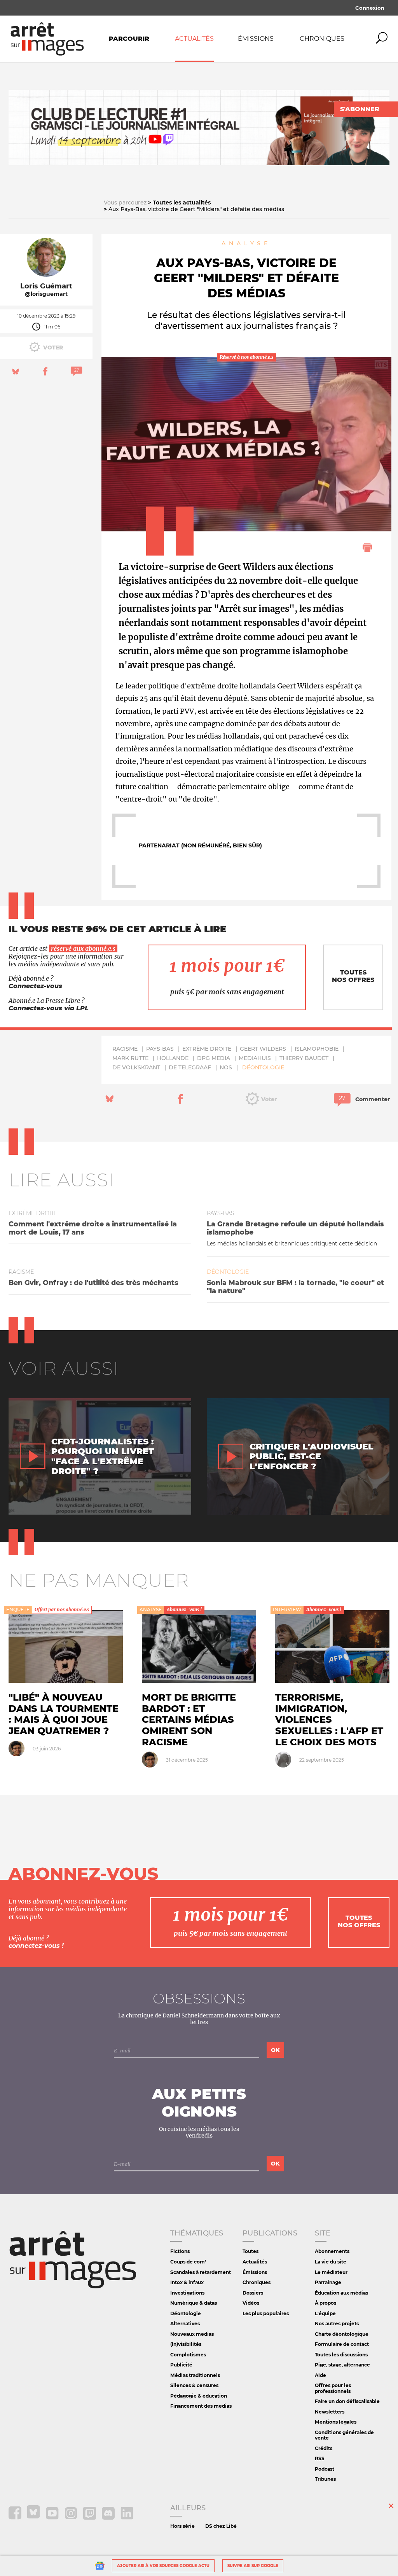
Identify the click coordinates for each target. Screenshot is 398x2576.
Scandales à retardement (201, 2272)
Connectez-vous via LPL (49, 1008)
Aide (320, 2375)
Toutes (250, 2251)
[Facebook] (16, 2518)
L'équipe (325, 2313)
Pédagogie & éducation (199, 2396)
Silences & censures (194, 2385)
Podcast (325, 2469)
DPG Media (214, 1058)
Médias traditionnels (195, 2375)
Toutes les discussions (341, 2355)
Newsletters (330, 2412)
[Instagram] (72, 2518)
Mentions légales (336, 2422)
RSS (320, 2458)
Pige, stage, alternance (342, 2365)
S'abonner (360, 109)
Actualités (194, 39)
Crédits (324, 2448)
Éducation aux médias (341, 2293)
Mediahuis (255, 1058)
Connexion (370, 8)
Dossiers (253, 2293)
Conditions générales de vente (344, 2435)
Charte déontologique (342, 2334)
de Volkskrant (136, 1067)
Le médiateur (331, 2272)
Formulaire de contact (342, 2344)
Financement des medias (201, 2406)
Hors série (182, 2526)
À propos (326, 2303)
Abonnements (332, 2251)
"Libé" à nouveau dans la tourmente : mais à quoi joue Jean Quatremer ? (64, 1714)
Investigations (187, 2293)
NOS (226, 1067)
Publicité (181, 2365)
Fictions (180, 2251)
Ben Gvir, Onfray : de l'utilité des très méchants (93, 1283)
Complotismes (188, 2355)
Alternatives (185, 2324)
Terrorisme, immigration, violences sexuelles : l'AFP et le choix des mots (329, 1720)
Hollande (173, 1058)
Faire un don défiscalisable (347, 2401)
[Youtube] (53, 2518)
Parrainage (328, 2282)
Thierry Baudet (304, 1058)
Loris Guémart (46, 286)
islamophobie (317, 1049)
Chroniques (322, 39)
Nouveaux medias (192, 2334)
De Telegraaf (190, 1067)
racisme (125, 1049)
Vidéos (251, 2303)
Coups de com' (188, 2262)
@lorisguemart (46, 294)
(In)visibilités (186, 2344)
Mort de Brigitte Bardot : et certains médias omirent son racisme (189, 1720)
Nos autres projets (337, 2324)
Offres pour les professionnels (333, 2388)
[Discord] (109, 2518)
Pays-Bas (160, 1049)
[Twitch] (90, 2518)
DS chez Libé (221, 2526)
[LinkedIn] (127, 2518)
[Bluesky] (34, 2518)
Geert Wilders (263, 1049)
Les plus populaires (266, 2313)
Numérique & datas (194, 2303)
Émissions (256, 39)
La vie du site (331, 2262)
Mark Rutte (130, 1058)
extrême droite (207, 1049)
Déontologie (263, 1067)
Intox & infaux (187, 2282)
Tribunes (325, 2479)
